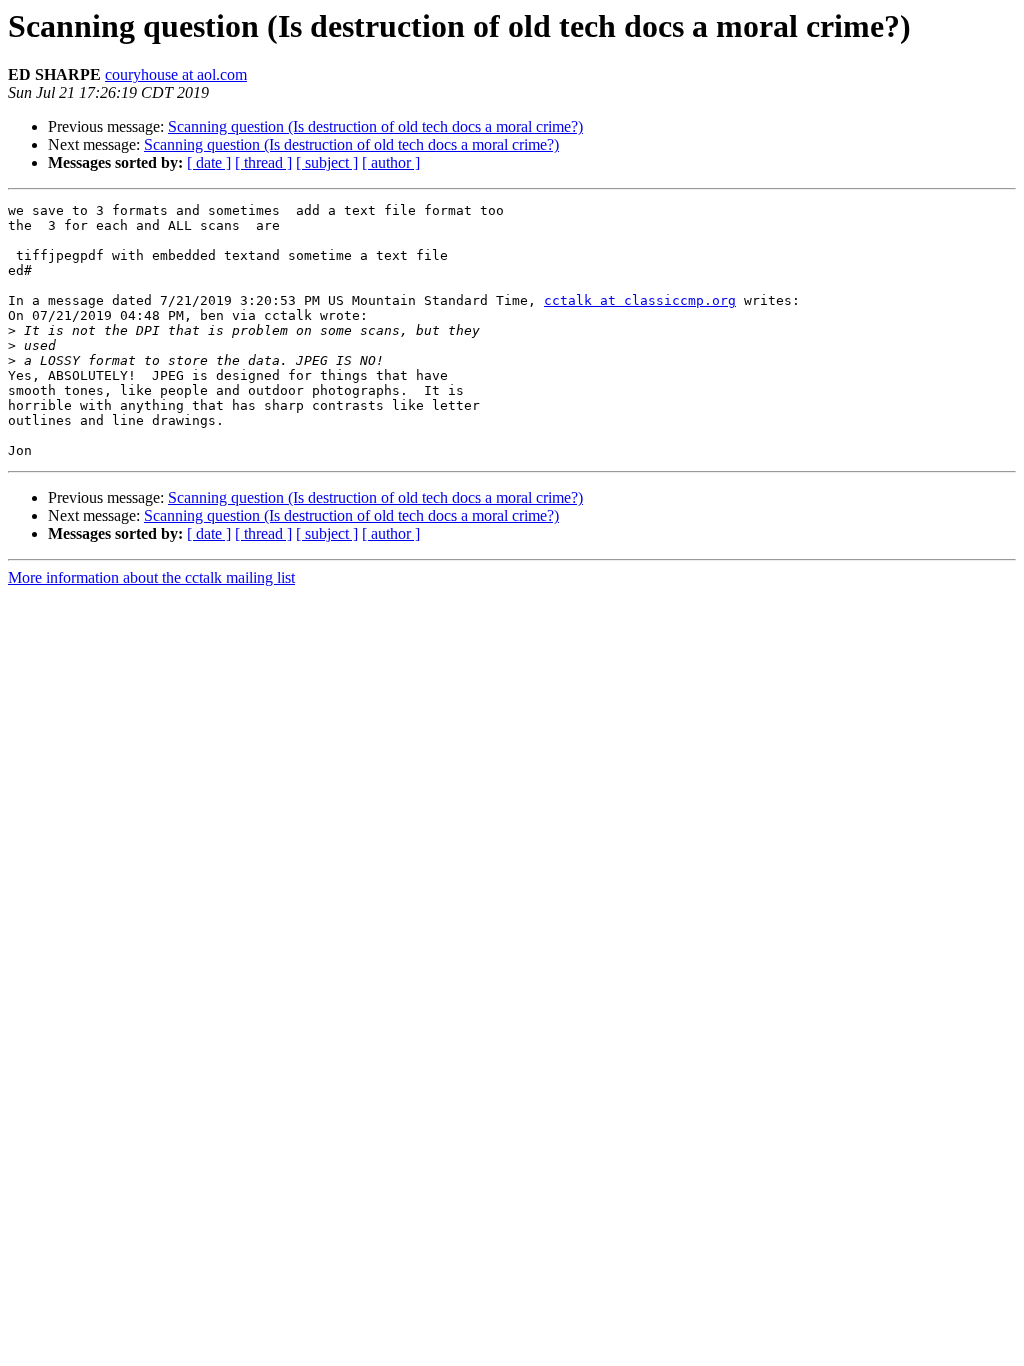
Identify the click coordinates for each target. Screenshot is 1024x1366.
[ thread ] (263, 162)
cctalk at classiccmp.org (640, 300)
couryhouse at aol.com (176, 74)
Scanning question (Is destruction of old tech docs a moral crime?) (375, 126)
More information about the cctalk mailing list (151, 577)
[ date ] (209, 162)
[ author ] (391, 162)
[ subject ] (327, 162)
